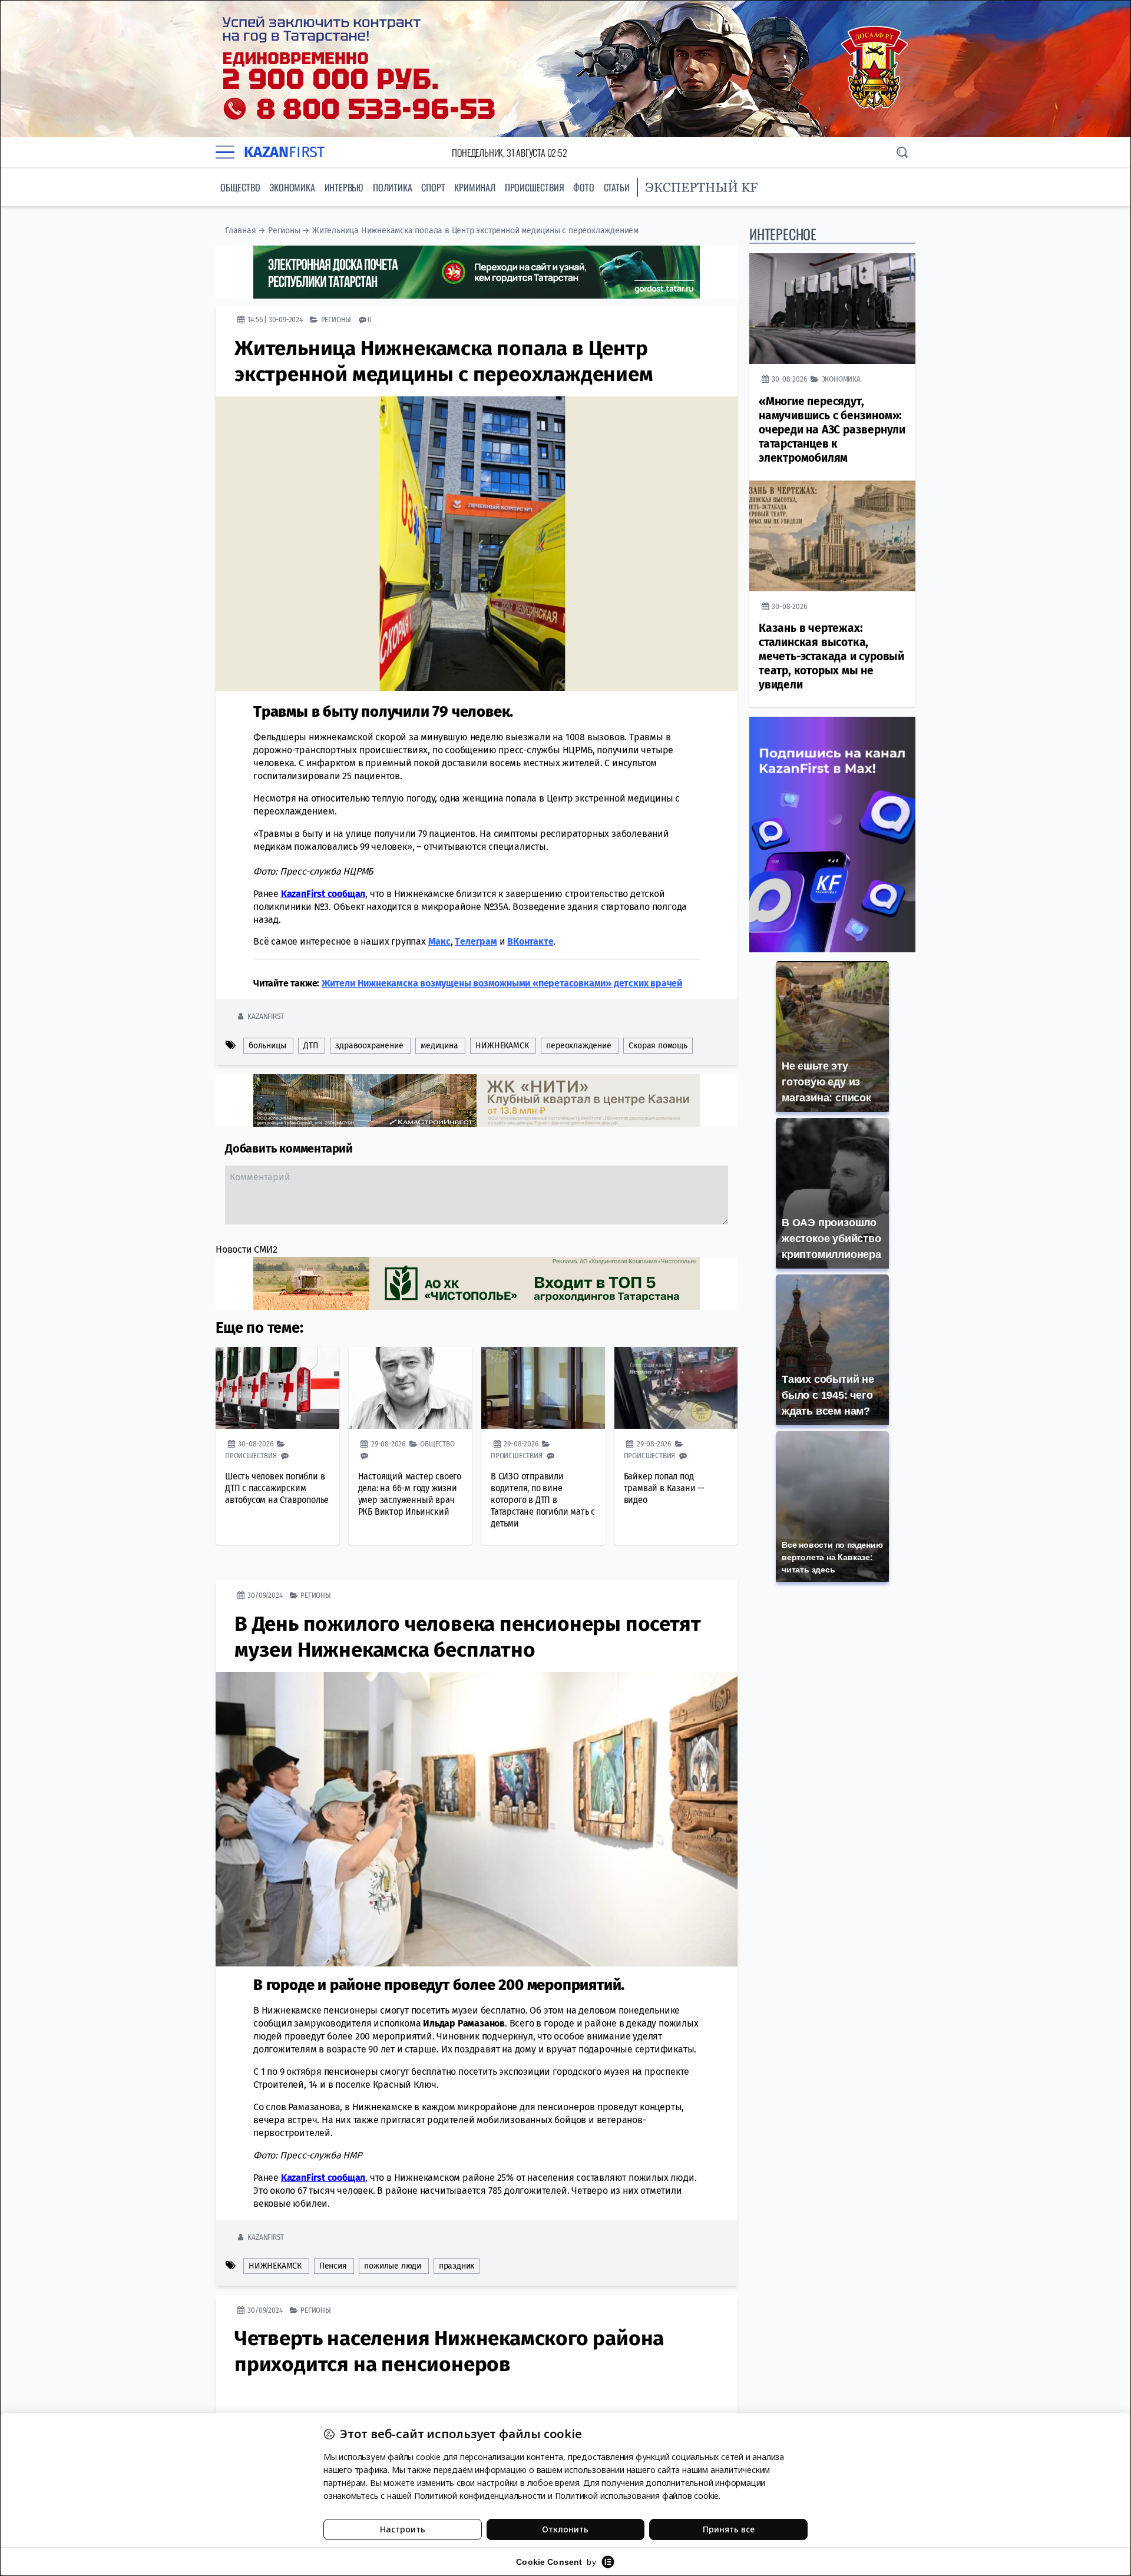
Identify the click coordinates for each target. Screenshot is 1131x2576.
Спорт (433, 187)
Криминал (474, 187)
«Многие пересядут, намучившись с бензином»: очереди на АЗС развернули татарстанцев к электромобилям (832, 430)
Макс (439, 941)
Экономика (292, 187)
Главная (241, 231)
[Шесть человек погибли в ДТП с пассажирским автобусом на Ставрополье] (277, 1388)
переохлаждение (578, 1046)
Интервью (344, 187)
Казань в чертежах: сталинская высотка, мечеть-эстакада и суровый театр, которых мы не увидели (831, 656)
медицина (439, 1046)
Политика (392, 187)
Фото (583, 187)
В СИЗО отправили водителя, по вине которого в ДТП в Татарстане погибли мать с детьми (543, 1500)
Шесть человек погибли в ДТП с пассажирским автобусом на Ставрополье (277, 1488)
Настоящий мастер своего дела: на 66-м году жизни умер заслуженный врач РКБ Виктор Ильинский (410, 1494)
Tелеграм (476, 941)
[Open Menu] (225, 153)
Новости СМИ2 (247, 1249)
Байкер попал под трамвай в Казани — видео (664, 1488)
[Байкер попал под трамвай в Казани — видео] (676, 1388)
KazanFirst (265, 1016)
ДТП (310, 1046)
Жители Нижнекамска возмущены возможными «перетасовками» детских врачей (502, 983)
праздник (457, 2266)
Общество (240, 187)
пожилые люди (393, 2266)
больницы (267, 1046)
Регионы (284, 231)
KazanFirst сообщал (323, 894)
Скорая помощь (658, 1046)
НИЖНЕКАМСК (502, 1046)
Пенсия (333, 2266)
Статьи (617, 187)
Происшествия (535, 187)
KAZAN (284, 152)
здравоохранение (369, 1046)
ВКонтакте (530, 941)
